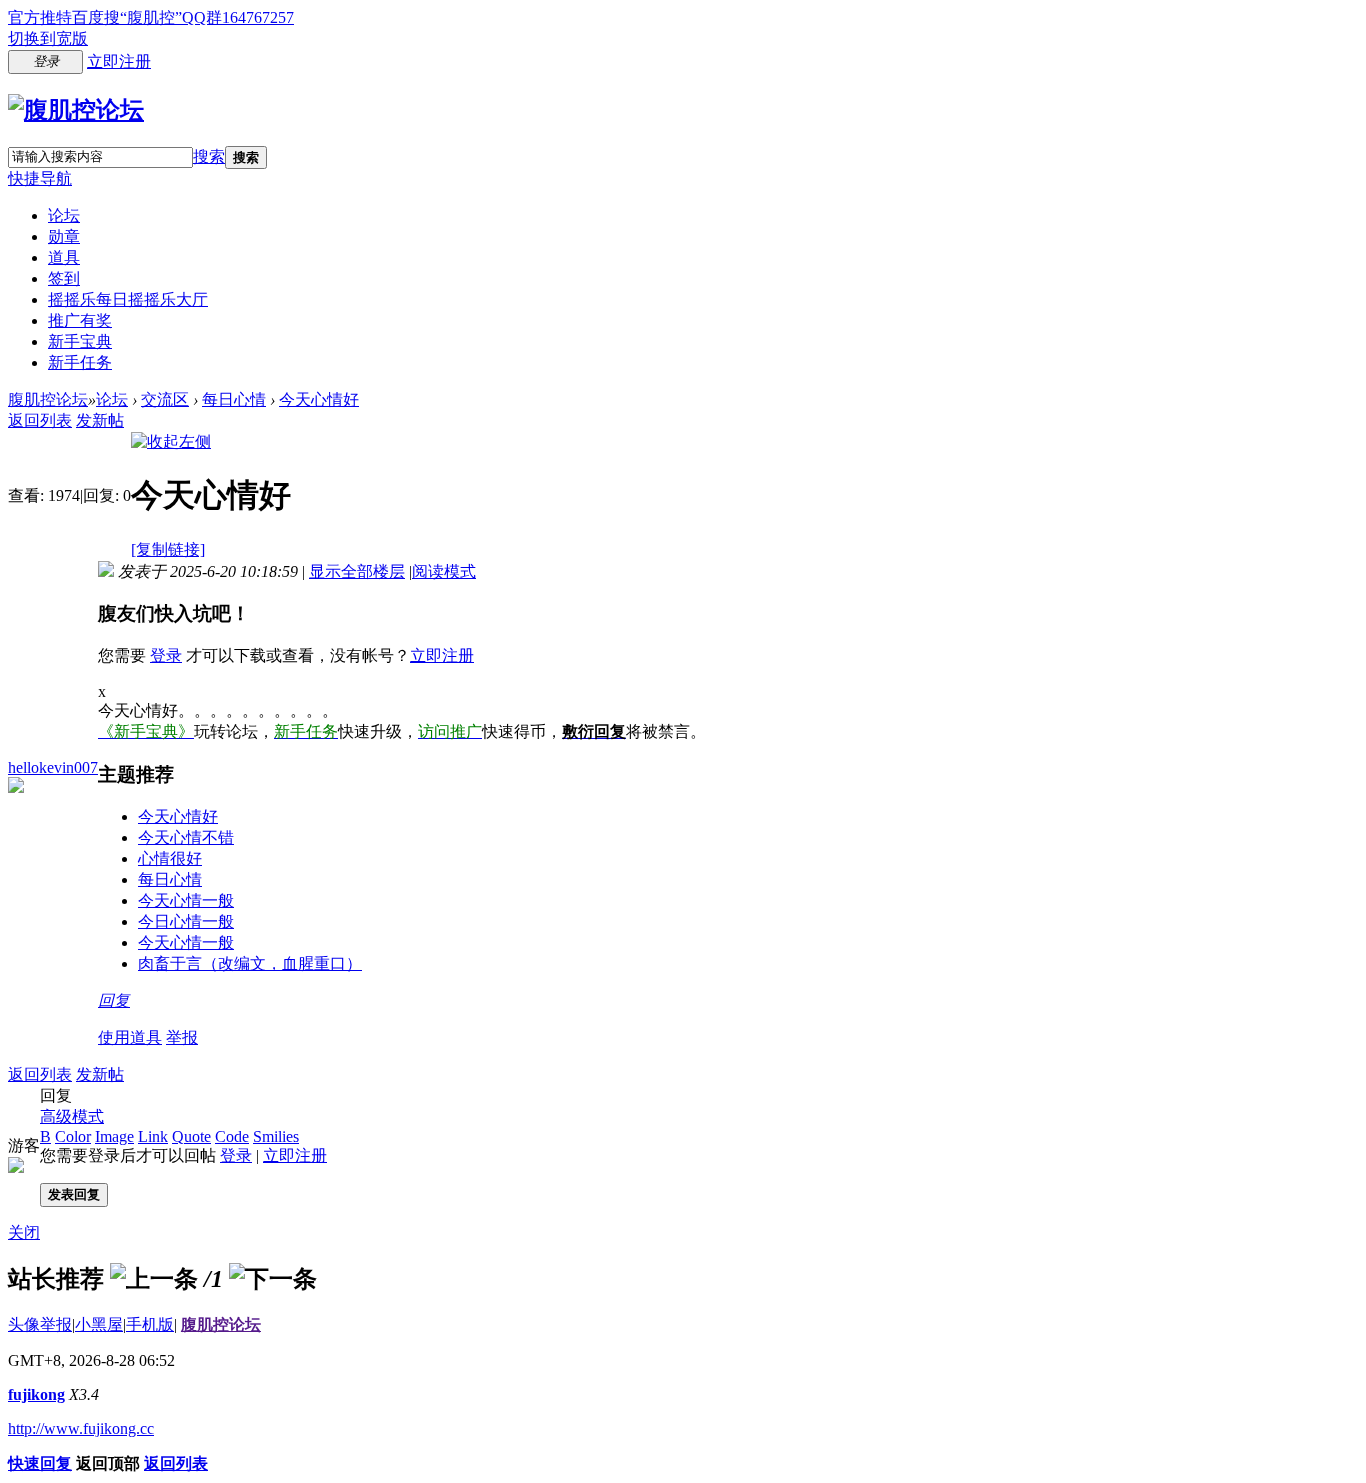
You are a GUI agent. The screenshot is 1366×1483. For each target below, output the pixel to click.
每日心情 (234, 399)
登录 (166, 655)
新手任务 (80, 362)
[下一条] (273, 1279)
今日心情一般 (186, 921)
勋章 (64, 236)
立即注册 (119, 61)
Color (73, 1136)
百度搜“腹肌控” (127, 17)
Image (114, 1136)
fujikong (36, 1394)
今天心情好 (319, 399)
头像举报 (40, 1324)
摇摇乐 (128, 299)
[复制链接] (168, 549)
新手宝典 (80, 341)
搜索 (209, 156)
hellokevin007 (53, 767)
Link (153, 1136)
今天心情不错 (186, 837)
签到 (64, 278)
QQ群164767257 (238, 17)
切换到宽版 (48, 38)
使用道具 (130, 1037)
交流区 (165, 399)
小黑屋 (99, 1324)
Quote (191, 1136)
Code (232, 1136)
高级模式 (72, 1116)
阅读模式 (444, 571)
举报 (182, 1037)
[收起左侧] (171, 441)
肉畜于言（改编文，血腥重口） (250, 963)
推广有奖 (80, 320)
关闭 (24, 1232)
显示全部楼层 (357, 571)
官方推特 (40, 17)
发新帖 (100, 420)
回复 (114, 1000)
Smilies (276, 1136)
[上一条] (154, 1279)
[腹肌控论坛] (76, 110)
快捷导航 (40, 178)
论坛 (64, 215)
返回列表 (40, 420)
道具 (64, 257)
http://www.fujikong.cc (81, 1428)
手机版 (150, 1324)
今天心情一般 (186, 900)
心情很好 (170, 858)
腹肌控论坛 (48, 399)
